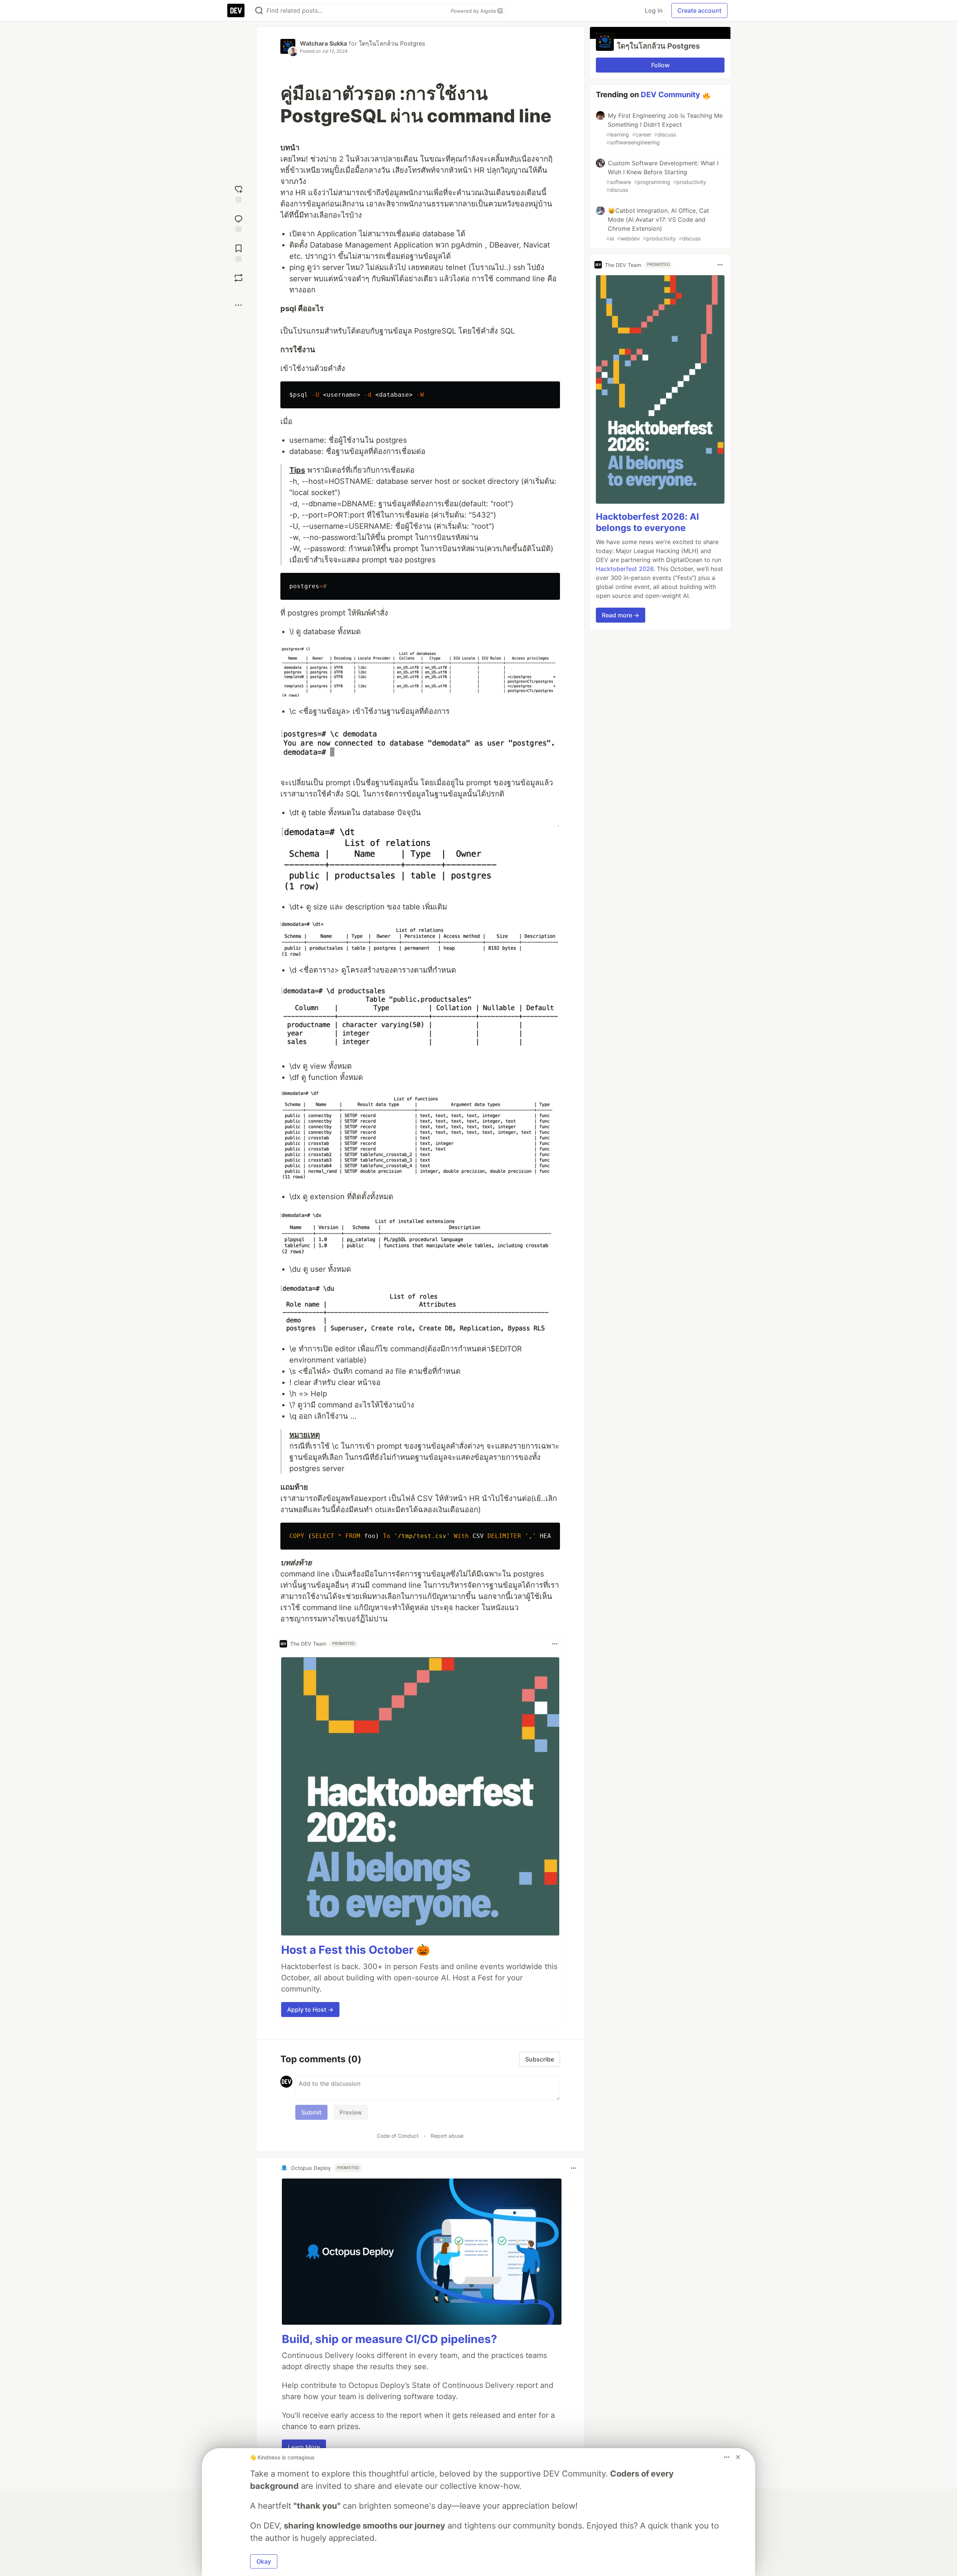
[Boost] (239, 278)
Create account (699, 10)
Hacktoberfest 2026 (625, 569)
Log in (654, 10)
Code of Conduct (398, 2136)
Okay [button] (264, 2561)
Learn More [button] (304, 2447)
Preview (351, 2112)
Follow (660, 65)
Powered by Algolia (474, 11)
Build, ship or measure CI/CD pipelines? (390, 2339)
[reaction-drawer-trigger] (239, 193)
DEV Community (670, 95)
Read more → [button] (621, 615)
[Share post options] (239, 305)
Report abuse (447, 2136)
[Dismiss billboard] (738, 2457)
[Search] (259, 11)
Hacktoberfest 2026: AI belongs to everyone (647, 522)
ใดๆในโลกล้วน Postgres (392, 43)
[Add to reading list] (239, 252)
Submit (311, 2112)
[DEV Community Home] (236, 10)
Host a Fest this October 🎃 (356, 1950)
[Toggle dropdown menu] (555, 1644)
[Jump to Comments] (239, 223)
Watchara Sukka (323, 43)
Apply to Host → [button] (310, 2009)
